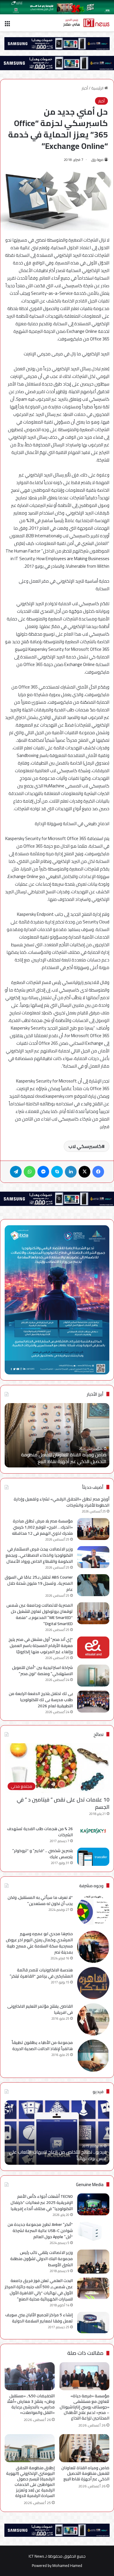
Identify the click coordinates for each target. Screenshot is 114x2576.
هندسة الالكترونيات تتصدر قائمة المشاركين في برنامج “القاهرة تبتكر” (41, 1973)
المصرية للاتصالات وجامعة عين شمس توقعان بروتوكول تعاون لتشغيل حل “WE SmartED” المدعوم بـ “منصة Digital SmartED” (40, 1614)
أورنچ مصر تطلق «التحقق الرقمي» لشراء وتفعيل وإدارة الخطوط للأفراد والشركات (62, 1502)
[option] (57, 2133)
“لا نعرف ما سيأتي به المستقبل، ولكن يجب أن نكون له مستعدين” (40, 1900)
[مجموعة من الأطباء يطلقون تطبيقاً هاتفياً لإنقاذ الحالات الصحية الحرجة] (93, 2056)
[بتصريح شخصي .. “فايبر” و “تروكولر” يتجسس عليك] (93, 1857)
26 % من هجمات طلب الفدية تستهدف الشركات (40, 1832)
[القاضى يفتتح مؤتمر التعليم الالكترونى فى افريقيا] (93, 2019)
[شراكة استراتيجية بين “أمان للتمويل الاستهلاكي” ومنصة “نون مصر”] (93, 1676)
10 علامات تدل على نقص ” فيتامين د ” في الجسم (63, 1803)
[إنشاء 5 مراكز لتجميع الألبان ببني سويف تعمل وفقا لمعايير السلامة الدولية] (93, 2323)
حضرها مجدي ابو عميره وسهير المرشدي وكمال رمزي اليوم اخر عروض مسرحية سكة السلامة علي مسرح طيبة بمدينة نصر (39, 1943)
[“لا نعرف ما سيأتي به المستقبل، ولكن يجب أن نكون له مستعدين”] (93, 1911)
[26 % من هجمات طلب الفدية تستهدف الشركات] (93, 1831)
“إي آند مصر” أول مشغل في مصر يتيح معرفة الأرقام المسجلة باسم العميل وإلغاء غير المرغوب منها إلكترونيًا (41, 1646)
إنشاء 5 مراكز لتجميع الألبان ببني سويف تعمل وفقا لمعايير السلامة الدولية (39, 2318)
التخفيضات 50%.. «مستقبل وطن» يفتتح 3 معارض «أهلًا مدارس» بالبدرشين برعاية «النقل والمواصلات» (31, 2404)
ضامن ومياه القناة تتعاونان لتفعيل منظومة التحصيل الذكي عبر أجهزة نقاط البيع (85, 2473)
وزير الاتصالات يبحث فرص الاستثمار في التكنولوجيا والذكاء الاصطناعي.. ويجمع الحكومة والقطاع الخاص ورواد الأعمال (39, 1555)
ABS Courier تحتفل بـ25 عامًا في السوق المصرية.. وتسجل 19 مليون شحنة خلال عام (39, 1583)
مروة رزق (97, 160)
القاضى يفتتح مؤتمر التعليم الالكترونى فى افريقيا (40, 2009)
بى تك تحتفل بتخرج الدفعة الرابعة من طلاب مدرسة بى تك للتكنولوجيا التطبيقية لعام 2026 (41, 1700)
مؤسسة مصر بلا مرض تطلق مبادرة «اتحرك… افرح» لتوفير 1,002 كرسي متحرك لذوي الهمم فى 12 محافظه (42, 1527)
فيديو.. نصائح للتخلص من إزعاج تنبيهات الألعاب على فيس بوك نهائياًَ (58, 2155)
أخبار (85, 88)
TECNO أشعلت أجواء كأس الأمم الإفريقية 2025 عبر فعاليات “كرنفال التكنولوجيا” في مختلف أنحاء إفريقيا (42, 2202)
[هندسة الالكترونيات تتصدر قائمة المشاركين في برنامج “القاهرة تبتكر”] (93, 1983)
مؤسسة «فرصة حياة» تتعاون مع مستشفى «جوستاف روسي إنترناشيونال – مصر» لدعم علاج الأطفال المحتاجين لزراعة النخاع (84, 2407)
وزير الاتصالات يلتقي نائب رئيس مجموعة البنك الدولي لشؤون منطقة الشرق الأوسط (42, 2259)
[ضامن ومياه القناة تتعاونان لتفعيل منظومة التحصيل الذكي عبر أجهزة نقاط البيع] (84, 2448)
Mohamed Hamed (67, 2565)
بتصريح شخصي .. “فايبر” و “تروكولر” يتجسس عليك (43, 1854)
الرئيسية (98, 88)
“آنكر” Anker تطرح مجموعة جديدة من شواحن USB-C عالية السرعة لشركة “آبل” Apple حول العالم (40, 2231)
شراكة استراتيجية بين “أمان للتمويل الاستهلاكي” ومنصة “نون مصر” (42, 1671)
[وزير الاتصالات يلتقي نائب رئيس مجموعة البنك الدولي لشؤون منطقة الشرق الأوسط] (93, 2262)
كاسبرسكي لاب (85, 1146)
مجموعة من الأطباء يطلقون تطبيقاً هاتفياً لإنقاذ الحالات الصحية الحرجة (42, 2046)
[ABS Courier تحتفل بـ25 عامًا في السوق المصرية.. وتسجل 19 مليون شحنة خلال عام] (93, 1585)
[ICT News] (86, 23)
